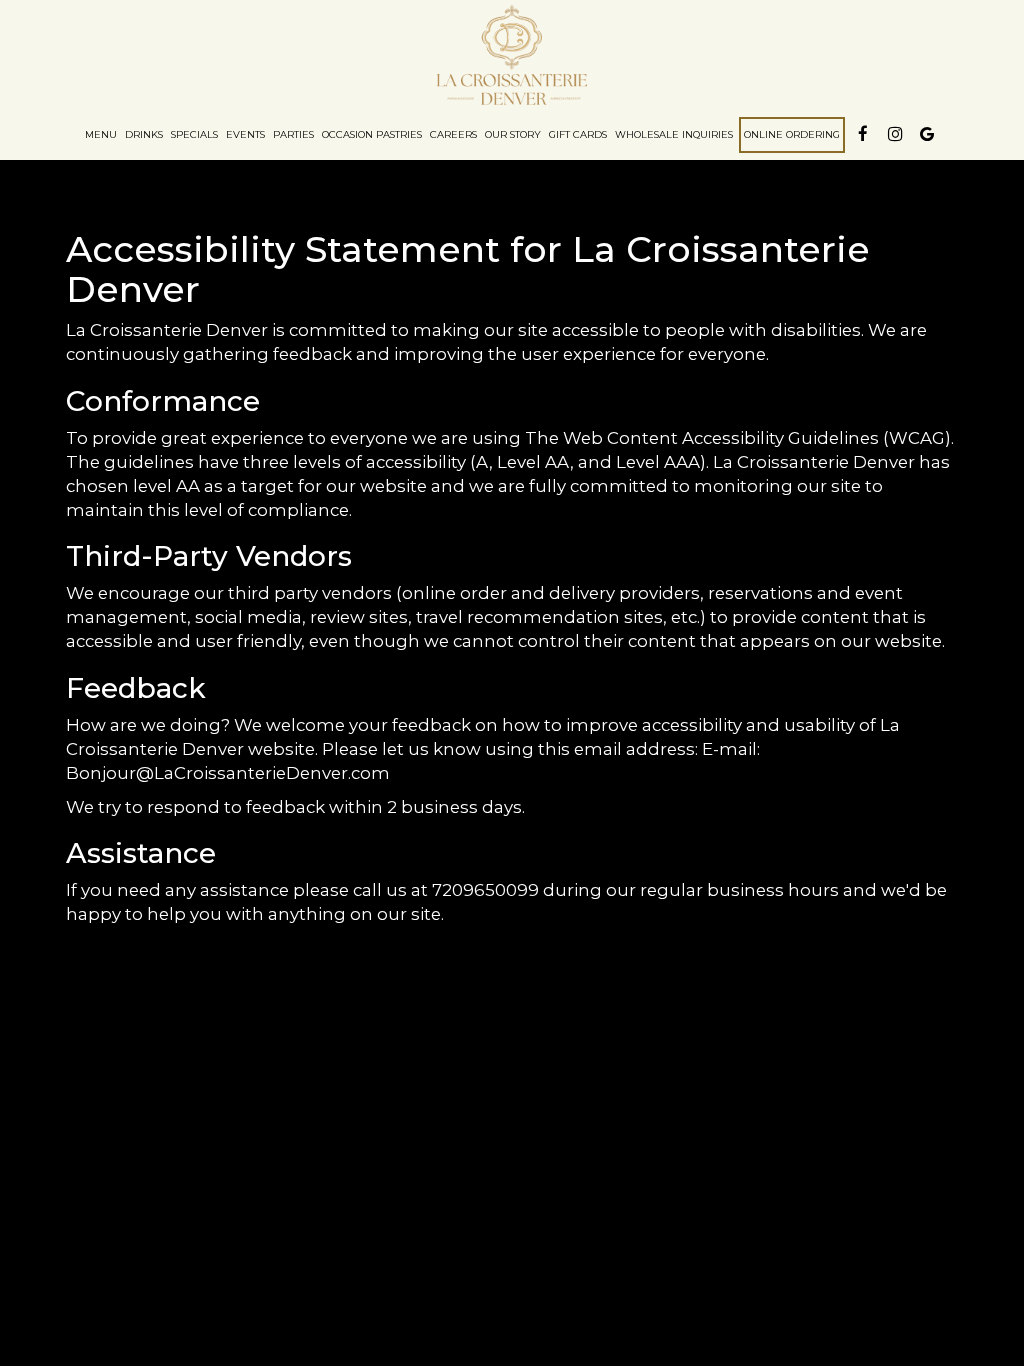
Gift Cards (578, 134)
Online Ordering (792, 134)
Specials (194, 134)
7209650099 (485, 890)
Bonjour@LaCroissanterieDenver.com (228, 773)
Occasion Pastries (372, 134)
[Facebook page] (863, 134)
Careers (453, 134)
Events (245, 134)
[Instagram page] (895, 134)
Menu (101, 134)
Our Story (513, 134)
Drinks (144, 134)
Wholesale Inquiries (674, 134)
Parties (293, 134)
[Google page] (927, 134)
